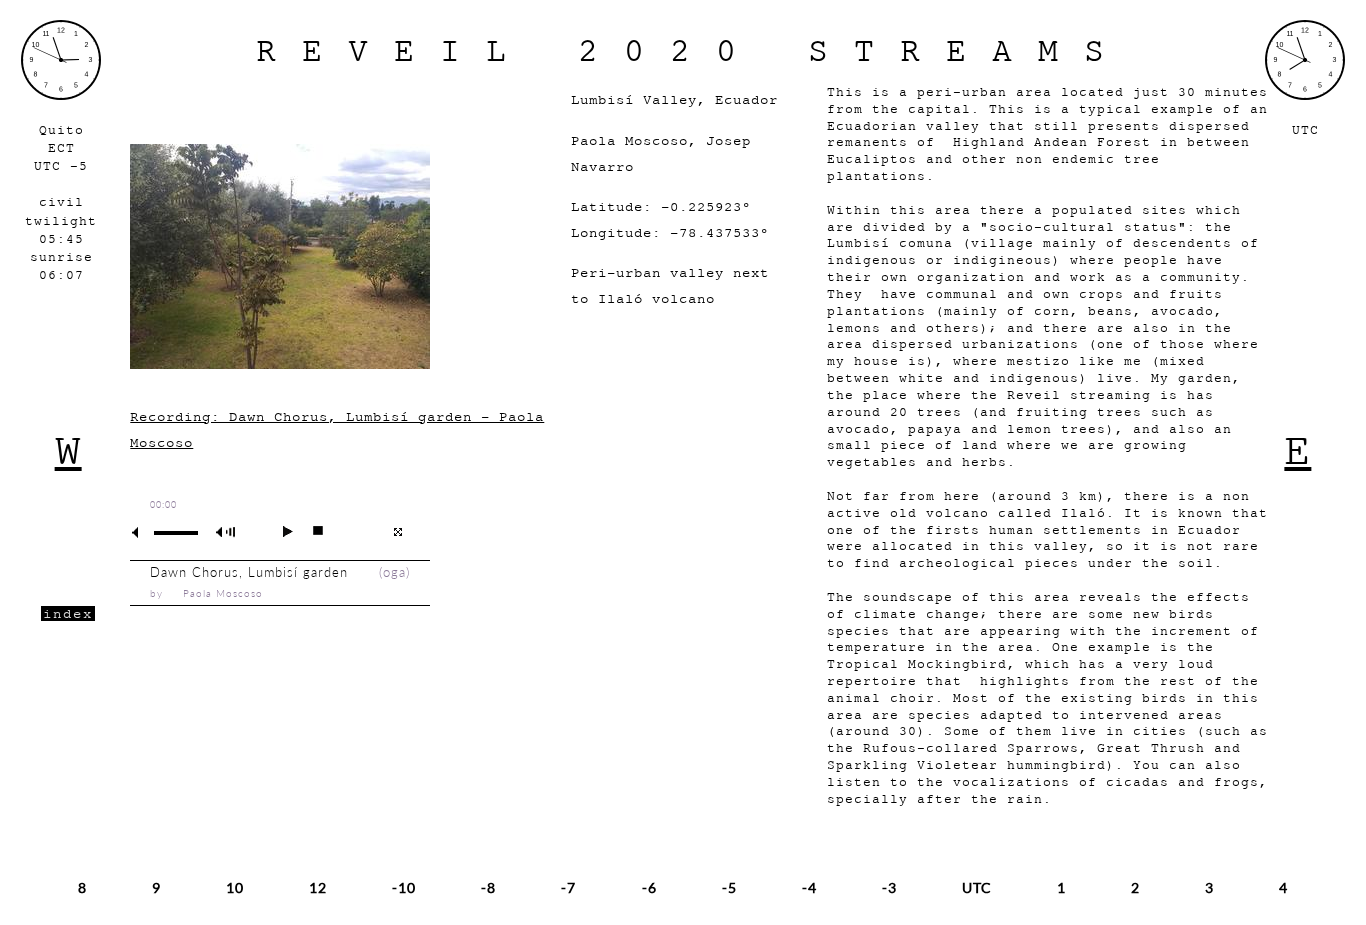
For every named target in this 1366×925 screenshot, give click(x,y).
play (279, 531)
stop (309, 531)
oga (394, 572)
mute (143, 532)
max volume (229, 532)
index (68, 613)
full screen (397, 532)
